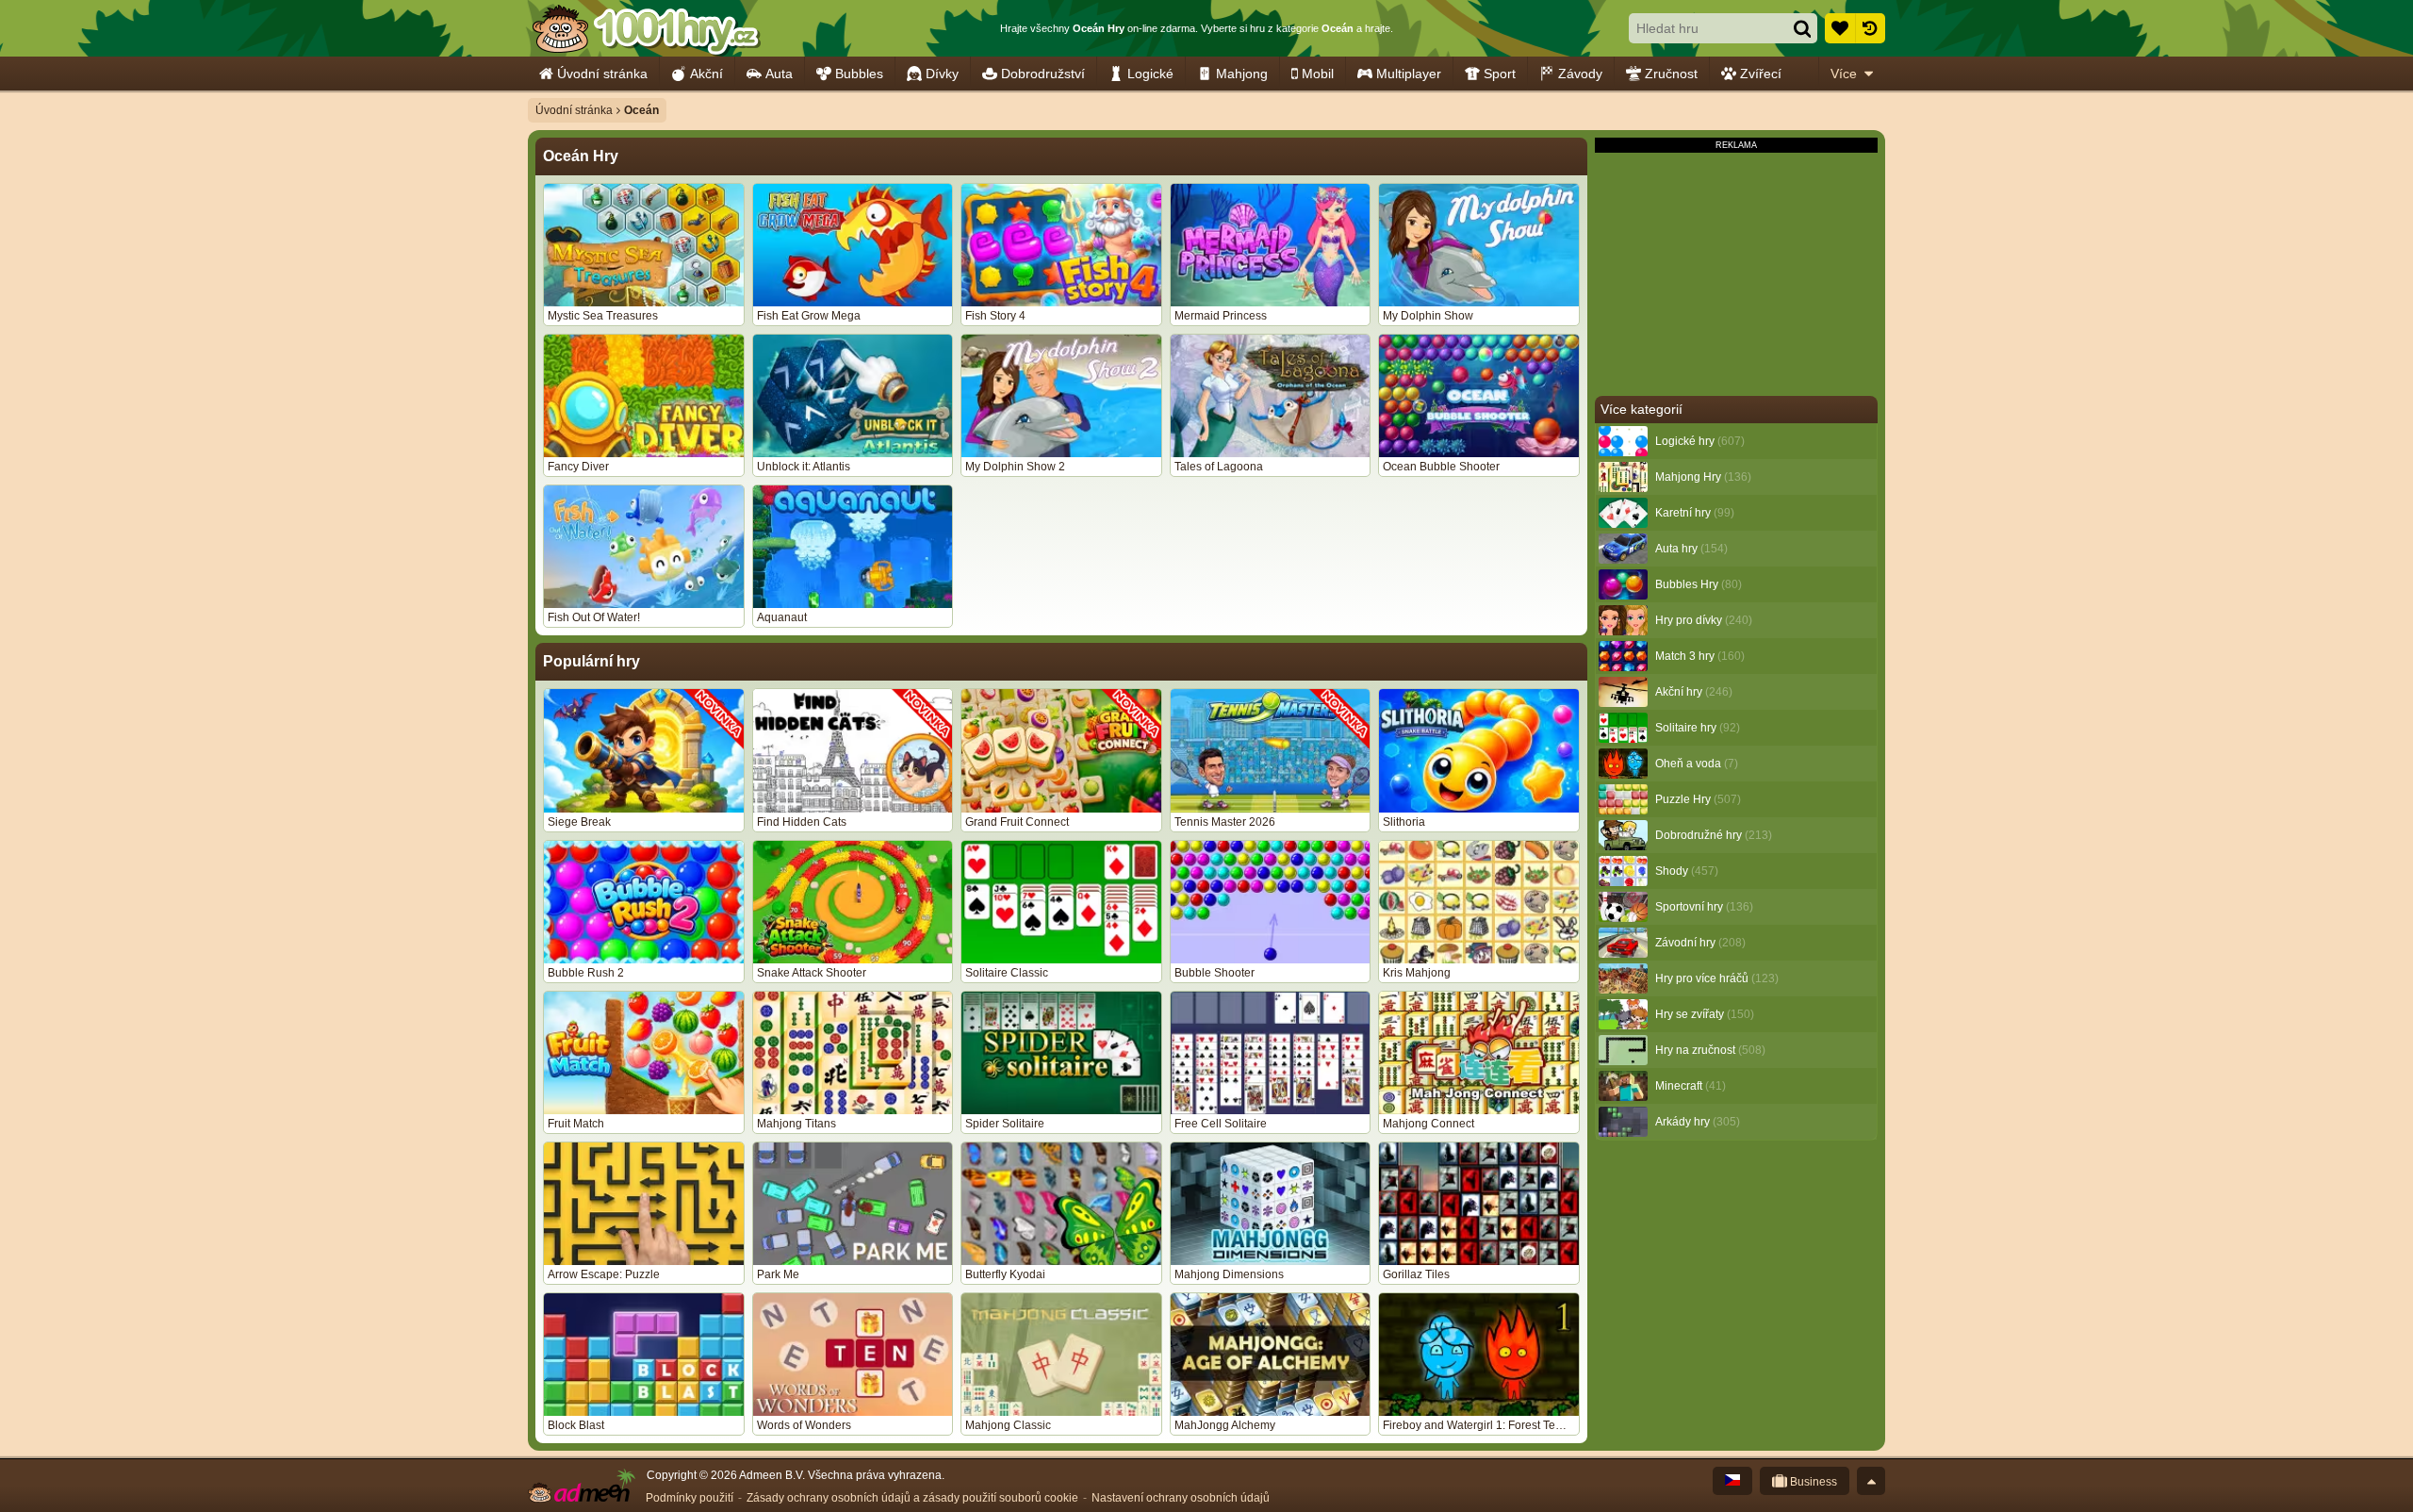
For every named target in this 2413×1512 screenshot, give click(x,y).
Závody (1580, 74)
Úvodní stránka (602, 74)
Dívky (942, 74)
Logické (1150, 74)
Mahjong (1242, 74)
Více (1844, 74)
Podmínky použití (689, 1498)
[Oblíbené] (1840, 28)
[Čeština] (1732, 1481)
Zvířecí (1761, 74)
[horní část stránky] (1871, 1481)
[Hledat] (1802, 28)
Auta (779, 74)
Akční (706, 74)
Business (1812, 1482)
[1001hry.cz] (646, 28)
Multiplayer (1409, 74)
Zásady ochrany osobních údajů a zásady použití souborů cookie (912, 1498)
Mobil (1318, 74)
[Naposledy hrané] (1870, 28)
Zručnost (1671, 74)
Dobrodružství (1043, 74)
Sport (1500, 74)
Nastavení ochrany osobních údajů (1181, 1498)
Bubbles (859, 74)
